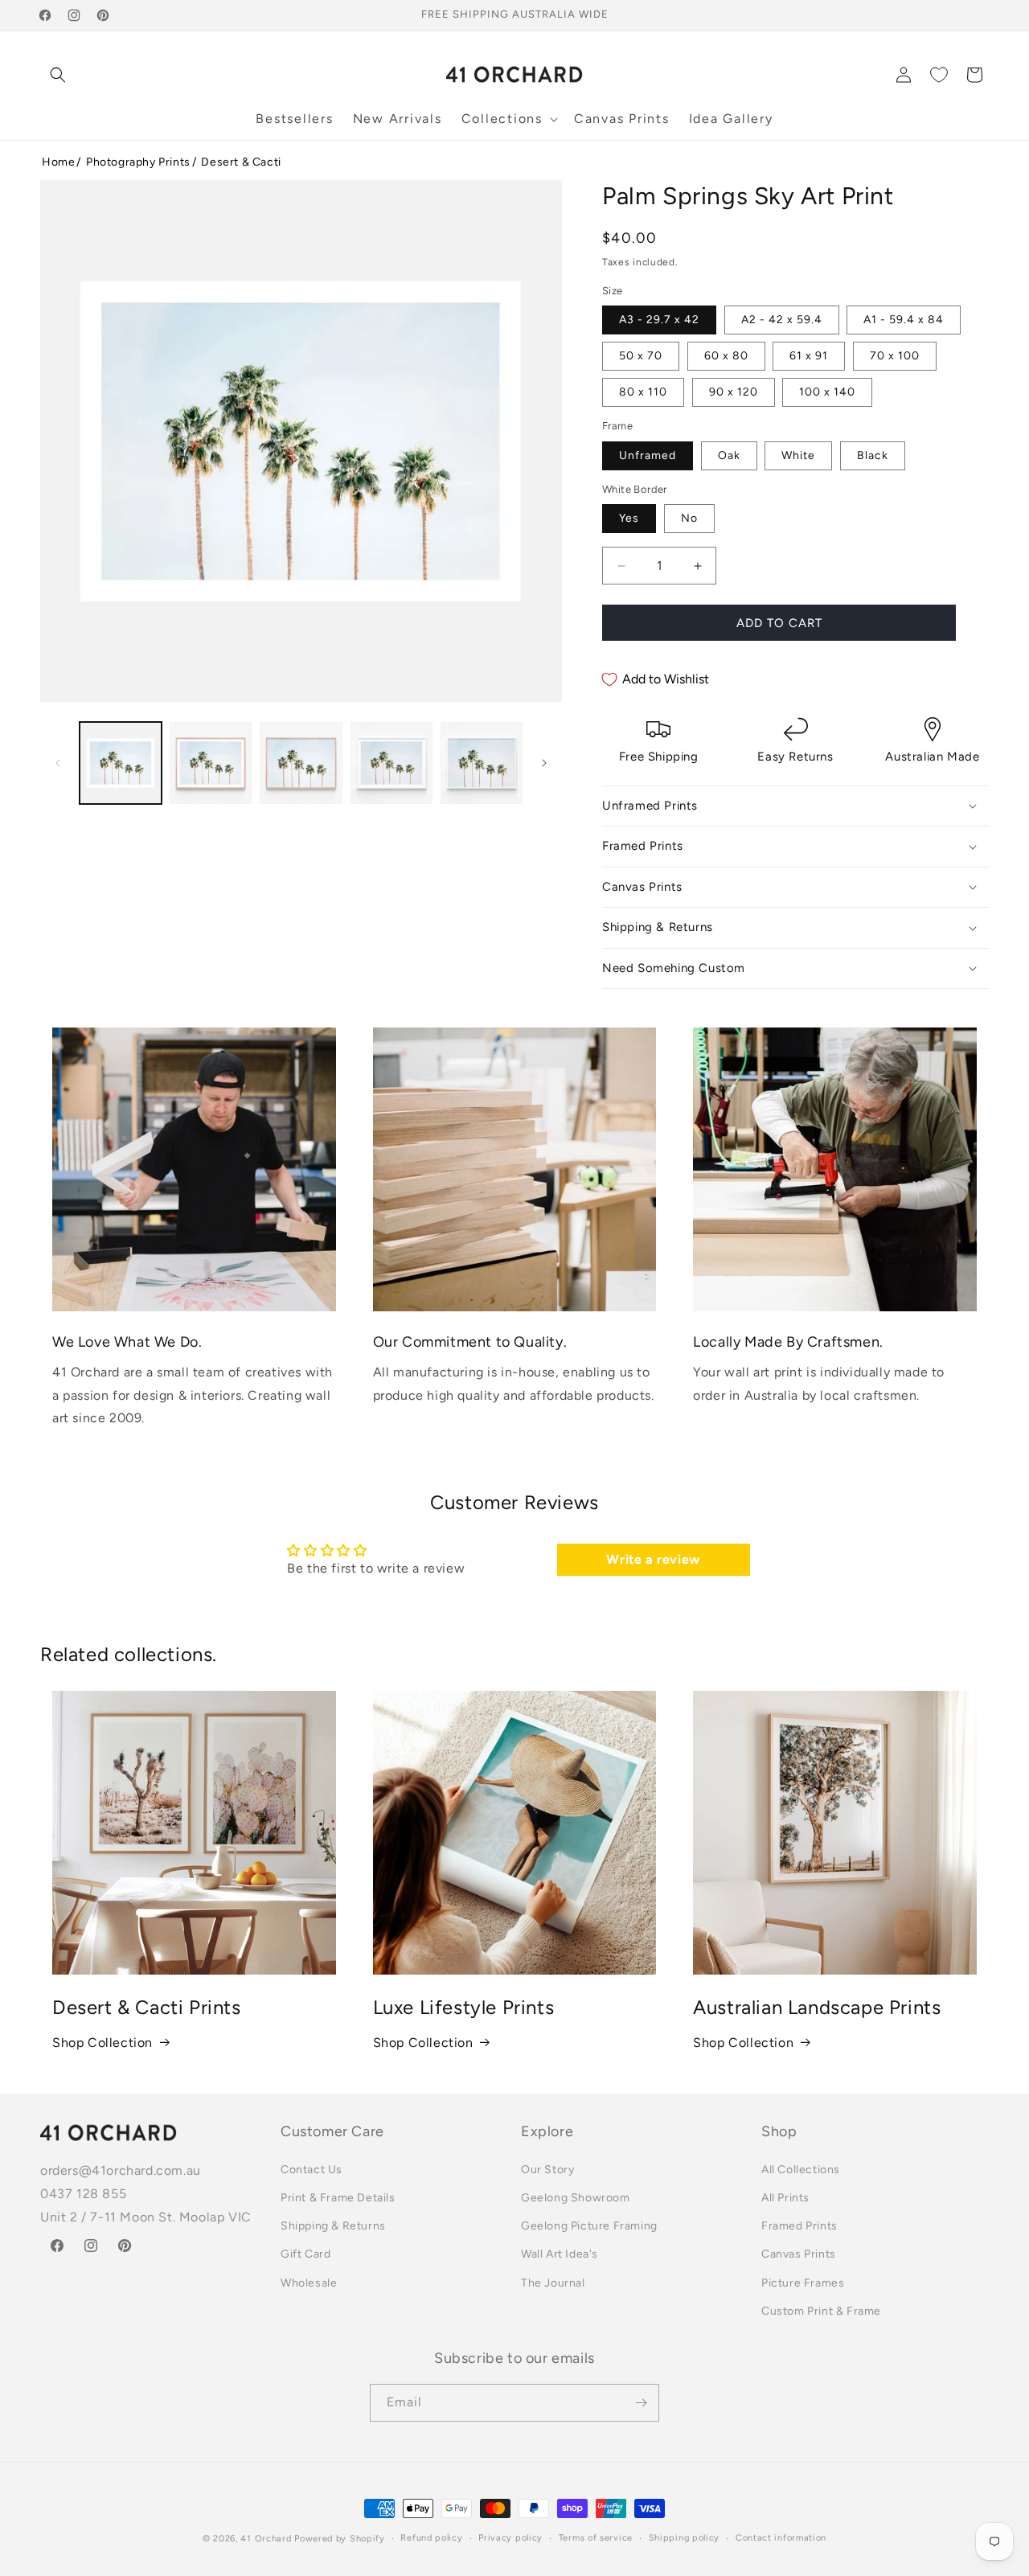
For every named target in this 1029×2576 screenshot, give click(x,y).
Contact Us (312, 2170)
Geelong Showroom (576, 2198)
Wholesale (309, 2283)
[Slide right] (544, 763)
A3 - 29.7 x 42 (659, 320)
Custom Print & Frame (821, 2311)
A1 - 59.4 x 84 (904, 320)
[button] (58, 75)
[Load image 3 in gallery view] (301, 763)
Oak (729, 455)
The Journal (553, 2283)
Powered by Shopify (340, 2539)
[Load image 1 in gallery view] (121, 763)
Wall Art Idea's (560, 2254)
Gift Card (305, 2254)
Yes (629, 518)
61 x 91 (809, 356)
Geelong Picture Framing (589, 2226)
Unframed (648, 455)
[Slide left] (58, 763)
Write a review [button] (653, 1559)
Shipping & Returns (333, 2226)
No (689, 518)
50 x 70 (641, 356)
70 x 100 (895, 356)
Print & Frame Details (338, 2198)
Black (873, 455)
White (798, 455)
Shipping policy (685, 2538)
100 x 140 (827, 392)
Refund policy (431, 2538)
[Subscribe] (641, 2403)
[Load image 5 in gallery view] (482, 763)
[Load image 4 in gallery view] (392, 763)
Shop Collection (102, 2043)
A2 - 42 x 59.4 (782, 320)
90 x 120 (734, 392)
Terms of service (596, 2538)
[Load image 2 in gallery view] (211, 763)
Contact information (781, 2538)
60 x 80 (726, 356)
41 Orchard (266, 2539)
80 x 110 (643, 392)
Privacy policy (510, 2538)
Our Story (547, 2170)
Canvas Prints (799, 2254)
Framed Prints (799, 2226)
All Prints (785, 2198)
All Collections (801, 2170)
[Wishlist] (939, 75)
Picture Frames (803, 2283)
